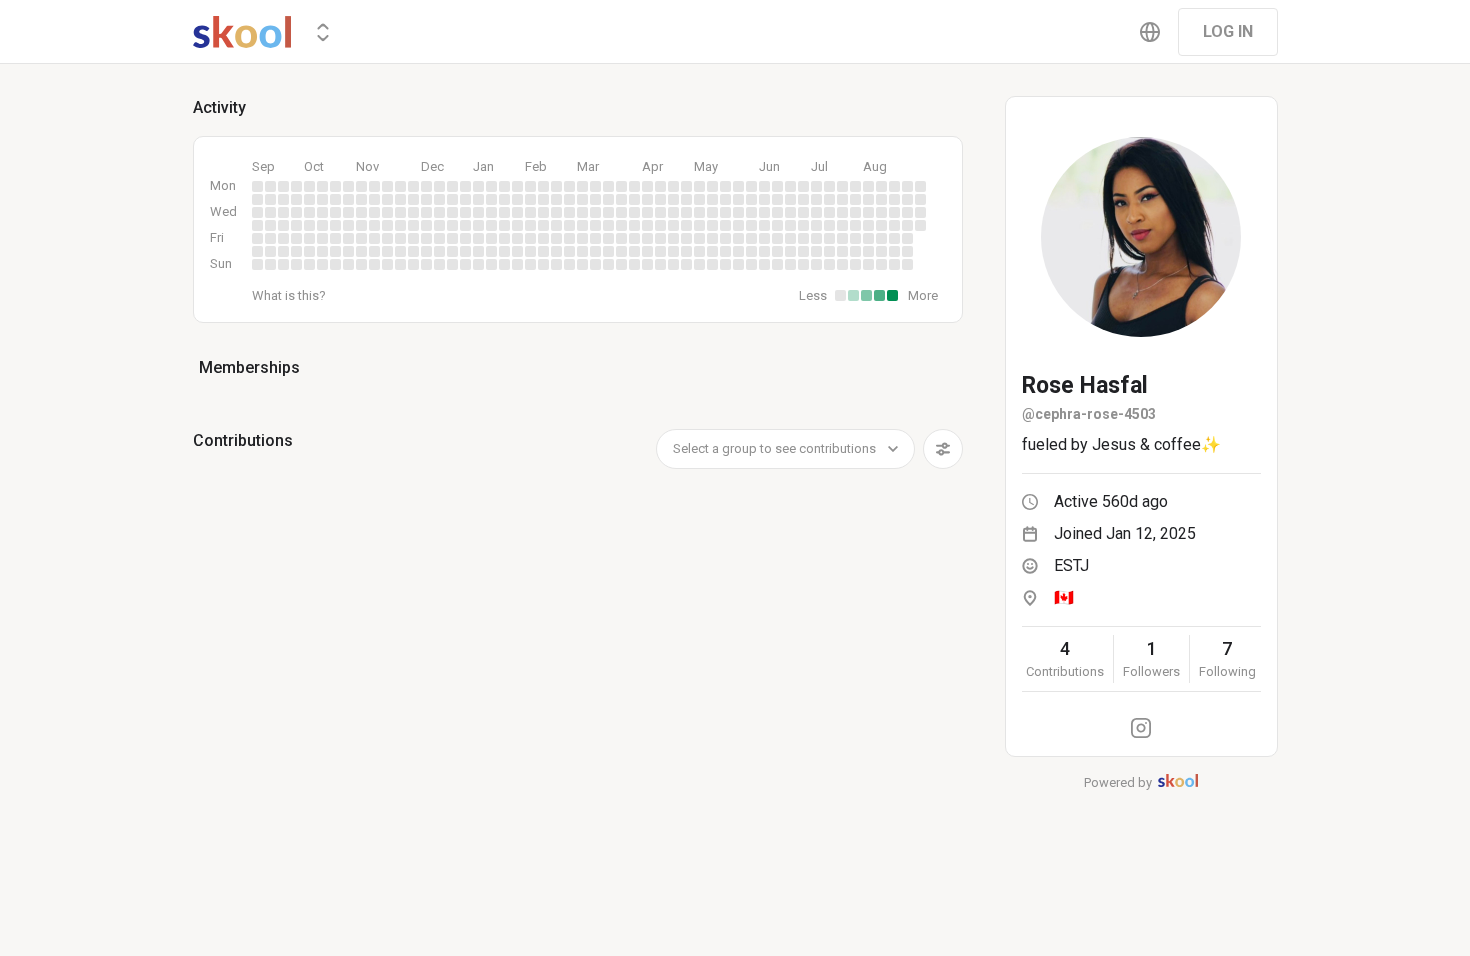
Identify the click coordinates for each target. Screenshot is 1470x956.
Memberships (249, 367)
